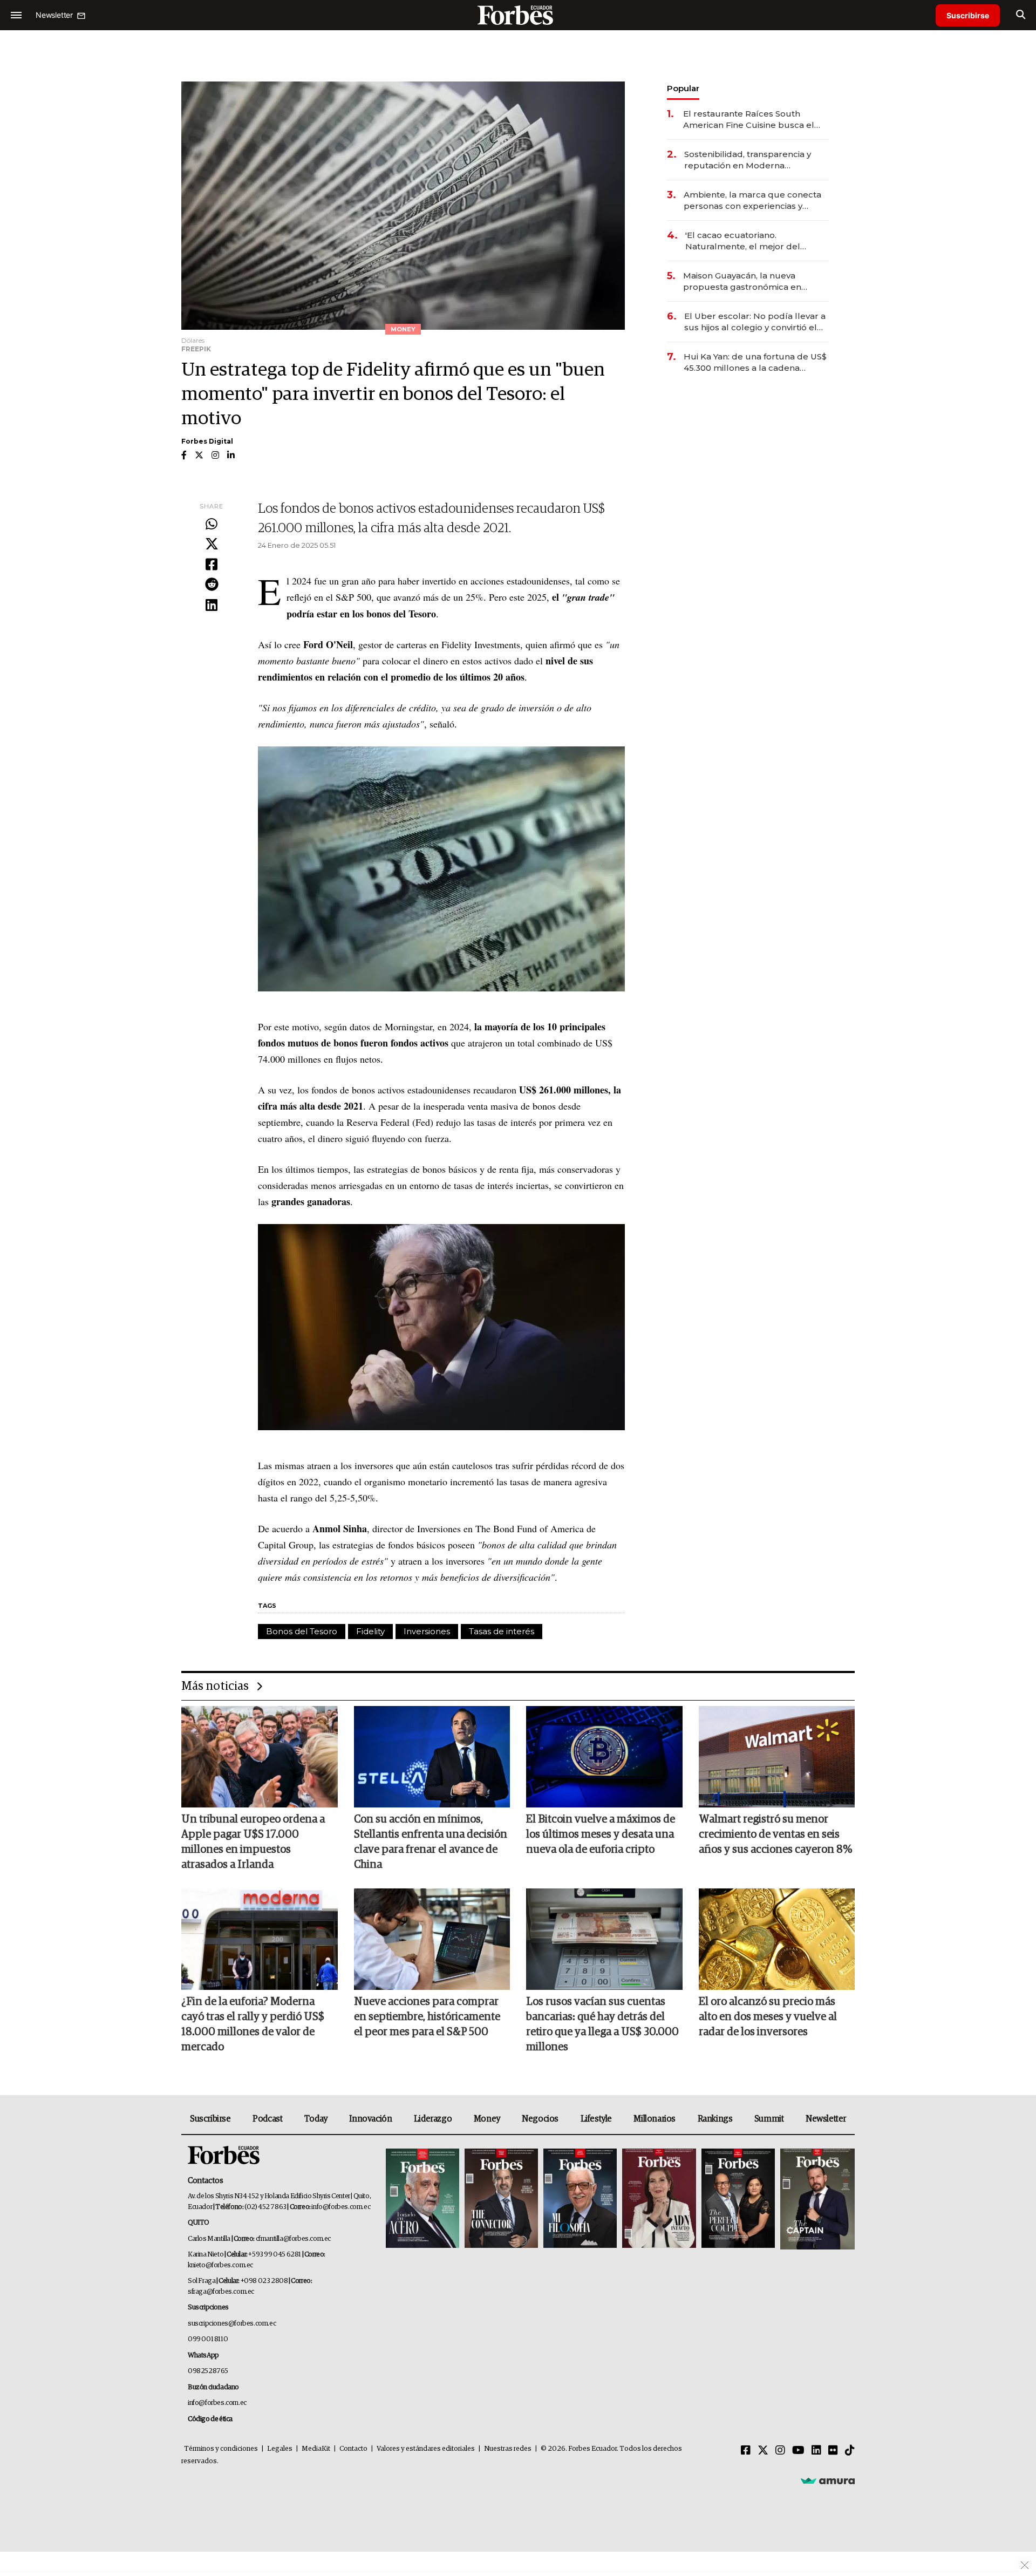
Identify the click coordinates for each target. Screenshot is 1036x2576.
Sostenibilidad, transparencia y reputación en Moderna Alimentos (748, 160)
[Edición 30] (501, 2199)
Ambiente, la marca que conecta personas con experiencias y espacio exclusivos (752, 200)
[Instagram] (780, 2451)
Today (316, 2119)
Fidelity (370, 1631)
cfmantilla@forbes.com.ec (293, 2239)
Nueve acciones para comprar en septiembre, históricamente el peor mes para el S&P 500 (427, 2017)
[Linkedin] (212, 606)
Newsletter (826, 2119)
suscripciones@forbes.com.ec (232, 2324)
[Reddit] (212, 585)
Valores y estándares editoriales (426, 2449)
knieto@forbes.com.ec (220, 2265)
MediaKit (316, 2449)
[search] (1021, 15)
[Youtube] (798, 2451)
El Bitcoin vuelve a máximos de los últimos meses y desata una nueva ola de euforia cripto (601, 1834)
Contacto (353, 2449)
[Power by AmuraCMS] (828, 2480)
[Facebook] (212, 565)
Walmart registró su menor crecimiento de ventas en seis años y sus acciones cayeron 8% (775, 1834)
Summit (769, 2119)
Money (487, 2119)
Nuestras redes (508, 2449)
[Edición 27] (738, 2199)
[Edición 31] (422, 2199)
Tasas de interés (502, 1631)
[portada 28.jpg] (659, 2199)
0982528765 (208, 2371)
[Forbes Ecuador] (518, 15)
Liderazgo (433, 2119)
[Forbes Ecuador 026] (816, 2199)
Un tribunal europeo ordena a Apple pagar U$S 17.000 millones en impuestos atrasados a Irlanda (253, 1842)
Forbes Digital (207, 441)
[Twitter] (212, 545)
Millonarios (655, 2119)
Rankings (715, 2119)
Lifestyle (596, 2119)
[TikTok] (850, 2451)
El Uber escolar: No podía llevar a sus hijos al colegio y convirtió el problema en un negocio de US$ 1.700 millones (755, 322)
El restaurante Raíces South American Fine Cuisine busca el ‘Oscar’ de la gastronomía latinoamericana (749, 120)
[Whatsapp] (212, 525)
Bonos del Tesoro (302, 1631)
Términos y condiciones (221, 2449)
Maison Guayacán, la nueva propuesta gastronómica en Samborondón (742, 281)
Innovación (370, 2119)
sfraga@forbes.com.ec (221, 2292)
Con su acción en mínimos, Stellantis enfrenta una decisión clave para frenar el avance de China (431, 1842)
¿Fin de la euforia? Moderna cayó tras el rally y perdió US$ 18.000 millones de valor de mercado (253, 2024)
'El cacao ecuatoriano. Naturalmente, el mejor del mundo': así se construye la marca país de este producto (747, 241)
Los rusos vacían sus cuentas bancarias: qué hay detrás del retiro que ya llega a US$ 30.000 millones (602, 2024)
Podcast (267, 2119)
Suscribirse (968, 15)
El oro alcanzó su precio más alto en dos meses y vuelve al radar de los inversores (768, 2017)
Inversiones (427, 1631)
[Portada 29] (580, 2199)
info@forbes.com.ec (341, 2207)
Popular (683, 88)
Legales (280, 2449)
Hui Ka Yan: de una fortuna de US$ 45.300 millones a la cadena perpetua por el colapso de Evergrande (755, 362)
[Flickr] (833, 2451)
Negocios (540, 2119)
